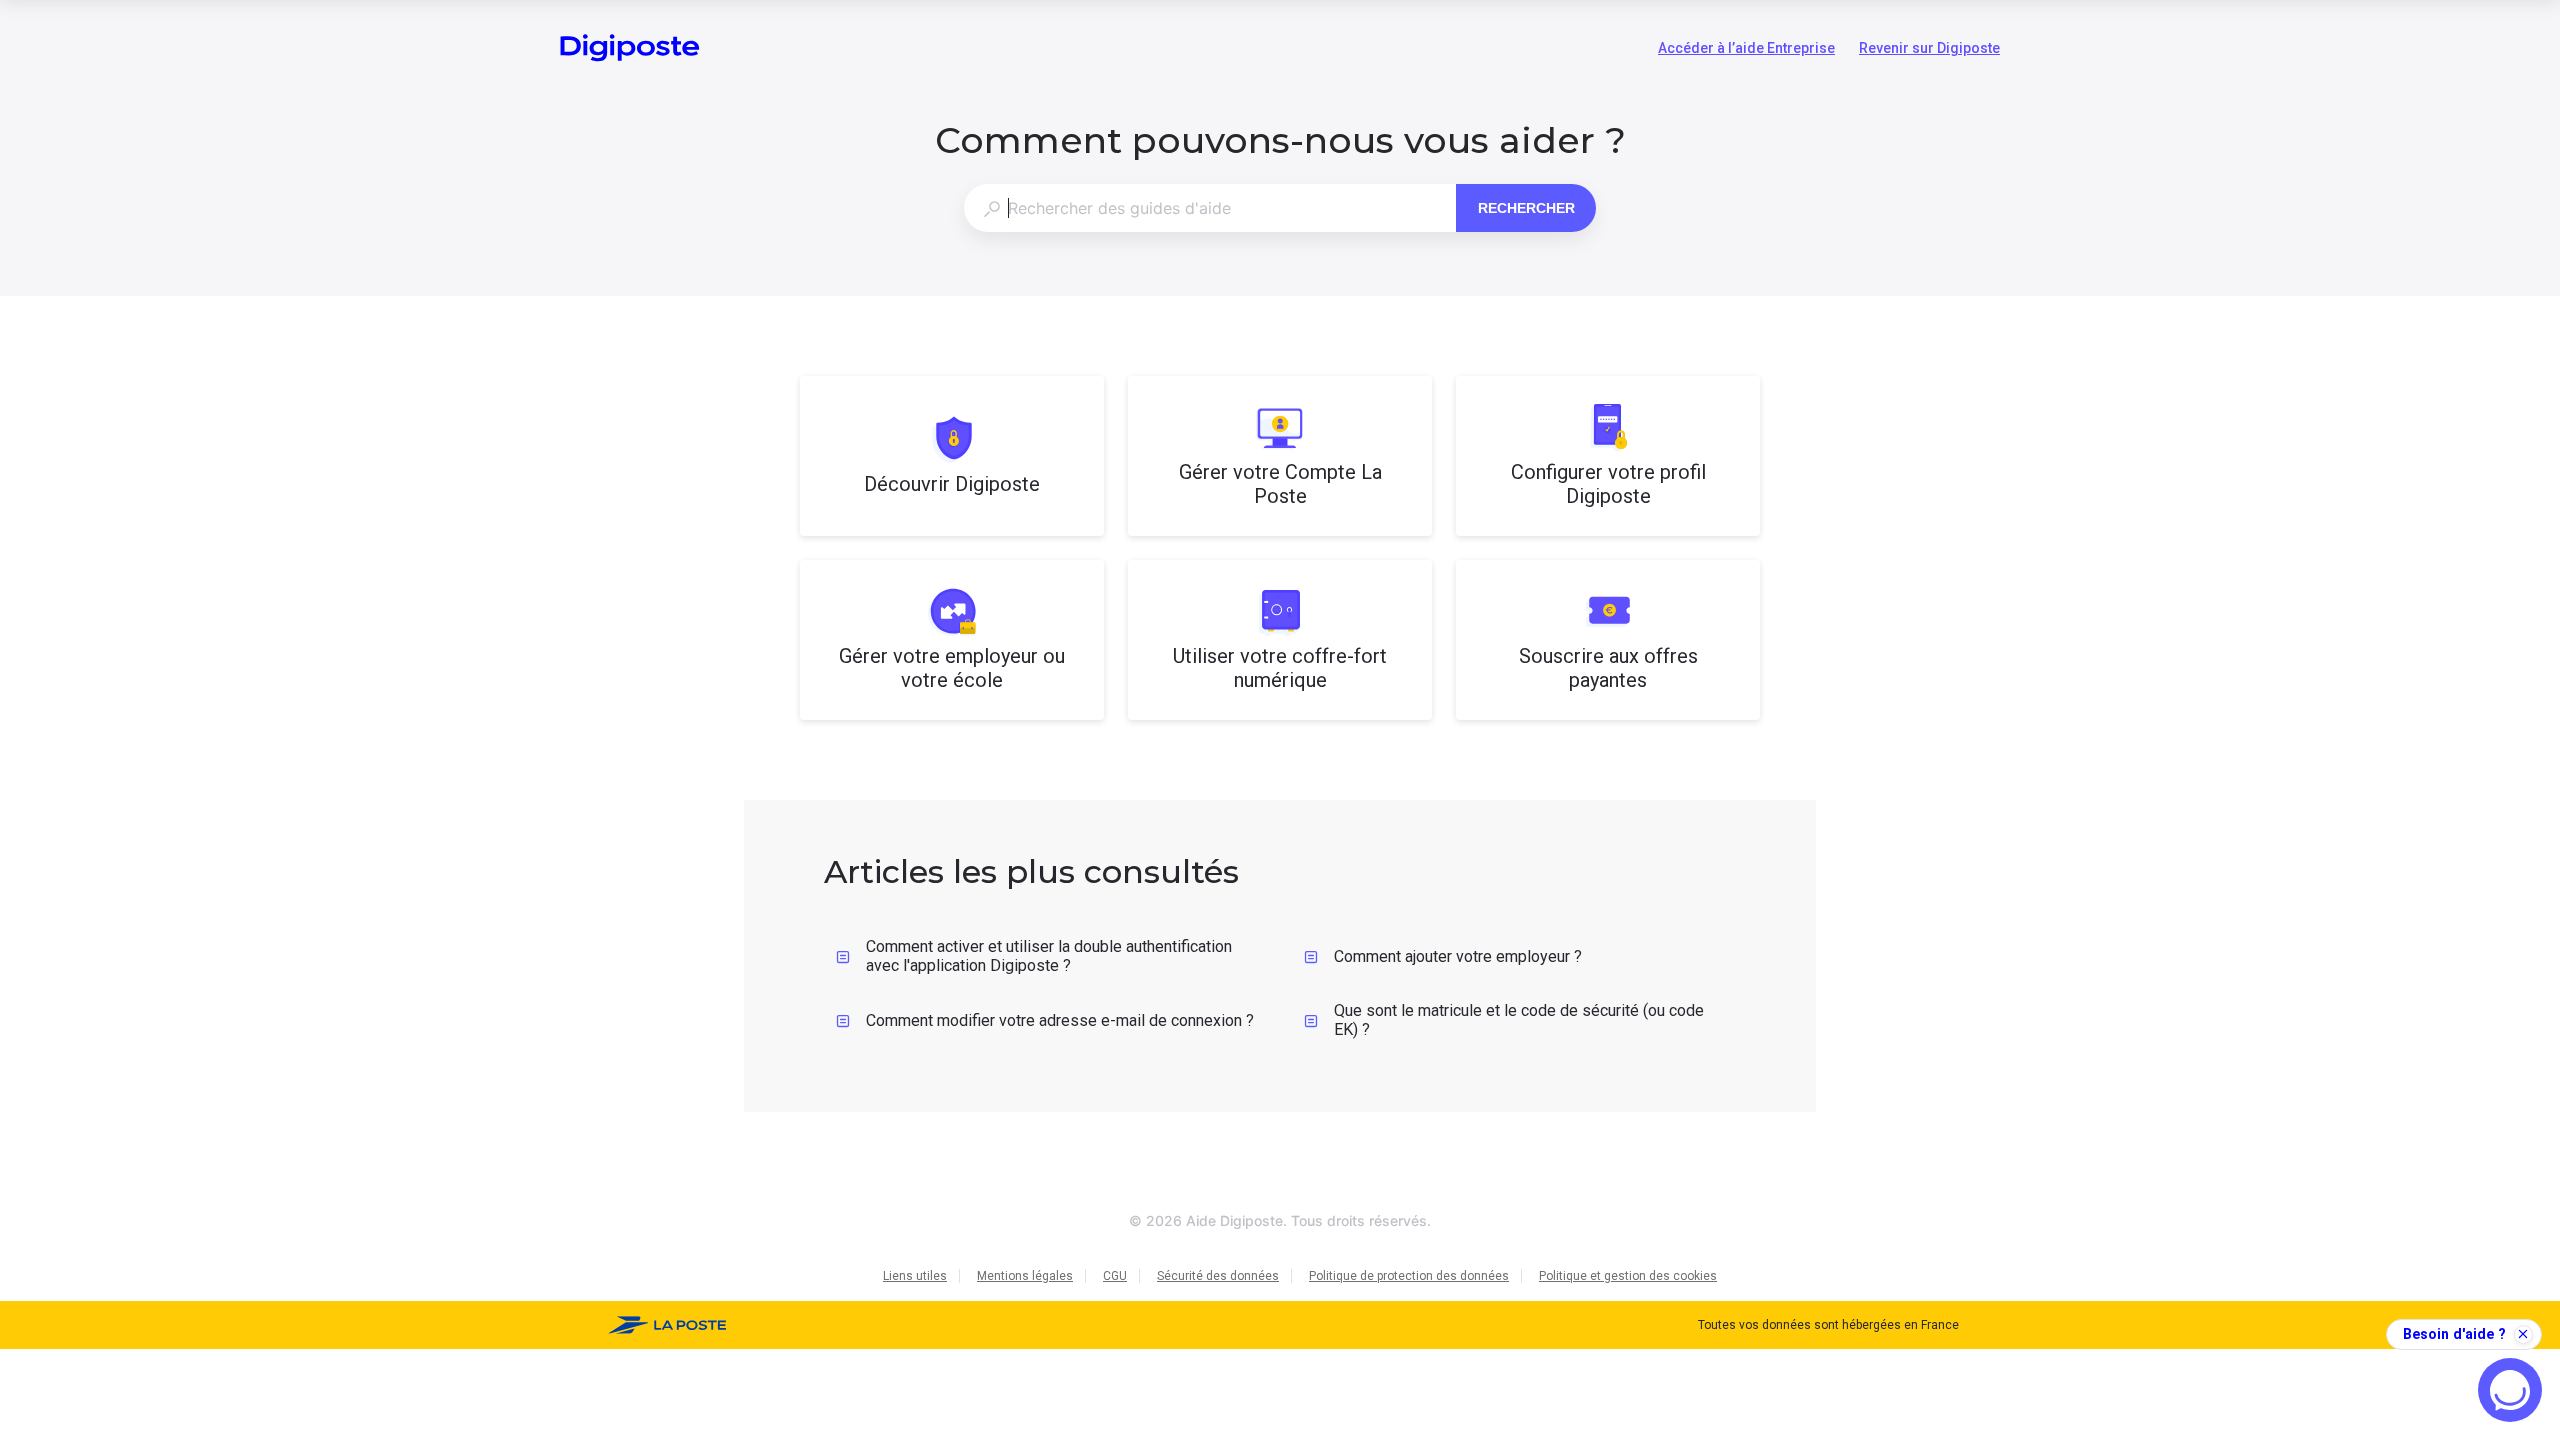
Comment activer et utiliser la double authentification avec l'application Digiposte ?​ (1049, 956)
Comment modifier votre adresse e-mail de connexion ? (1060, 1020)
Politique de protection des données (1409, 1276)
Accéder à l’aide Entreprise (1746, 50)
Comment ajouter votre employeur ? (1458, 956)
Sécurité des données (1218, 1276)
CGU (1115, 1276)
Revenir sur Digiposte (1929, 50)
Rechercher (1526, 208)
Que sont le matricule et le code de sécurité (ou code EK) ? (1519, 1020)
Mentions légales (1025, 1276)
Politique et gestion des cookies (1628, 1276)
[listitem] (952, 456)
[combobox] (1209, 208)
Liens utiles (915, 1276)
